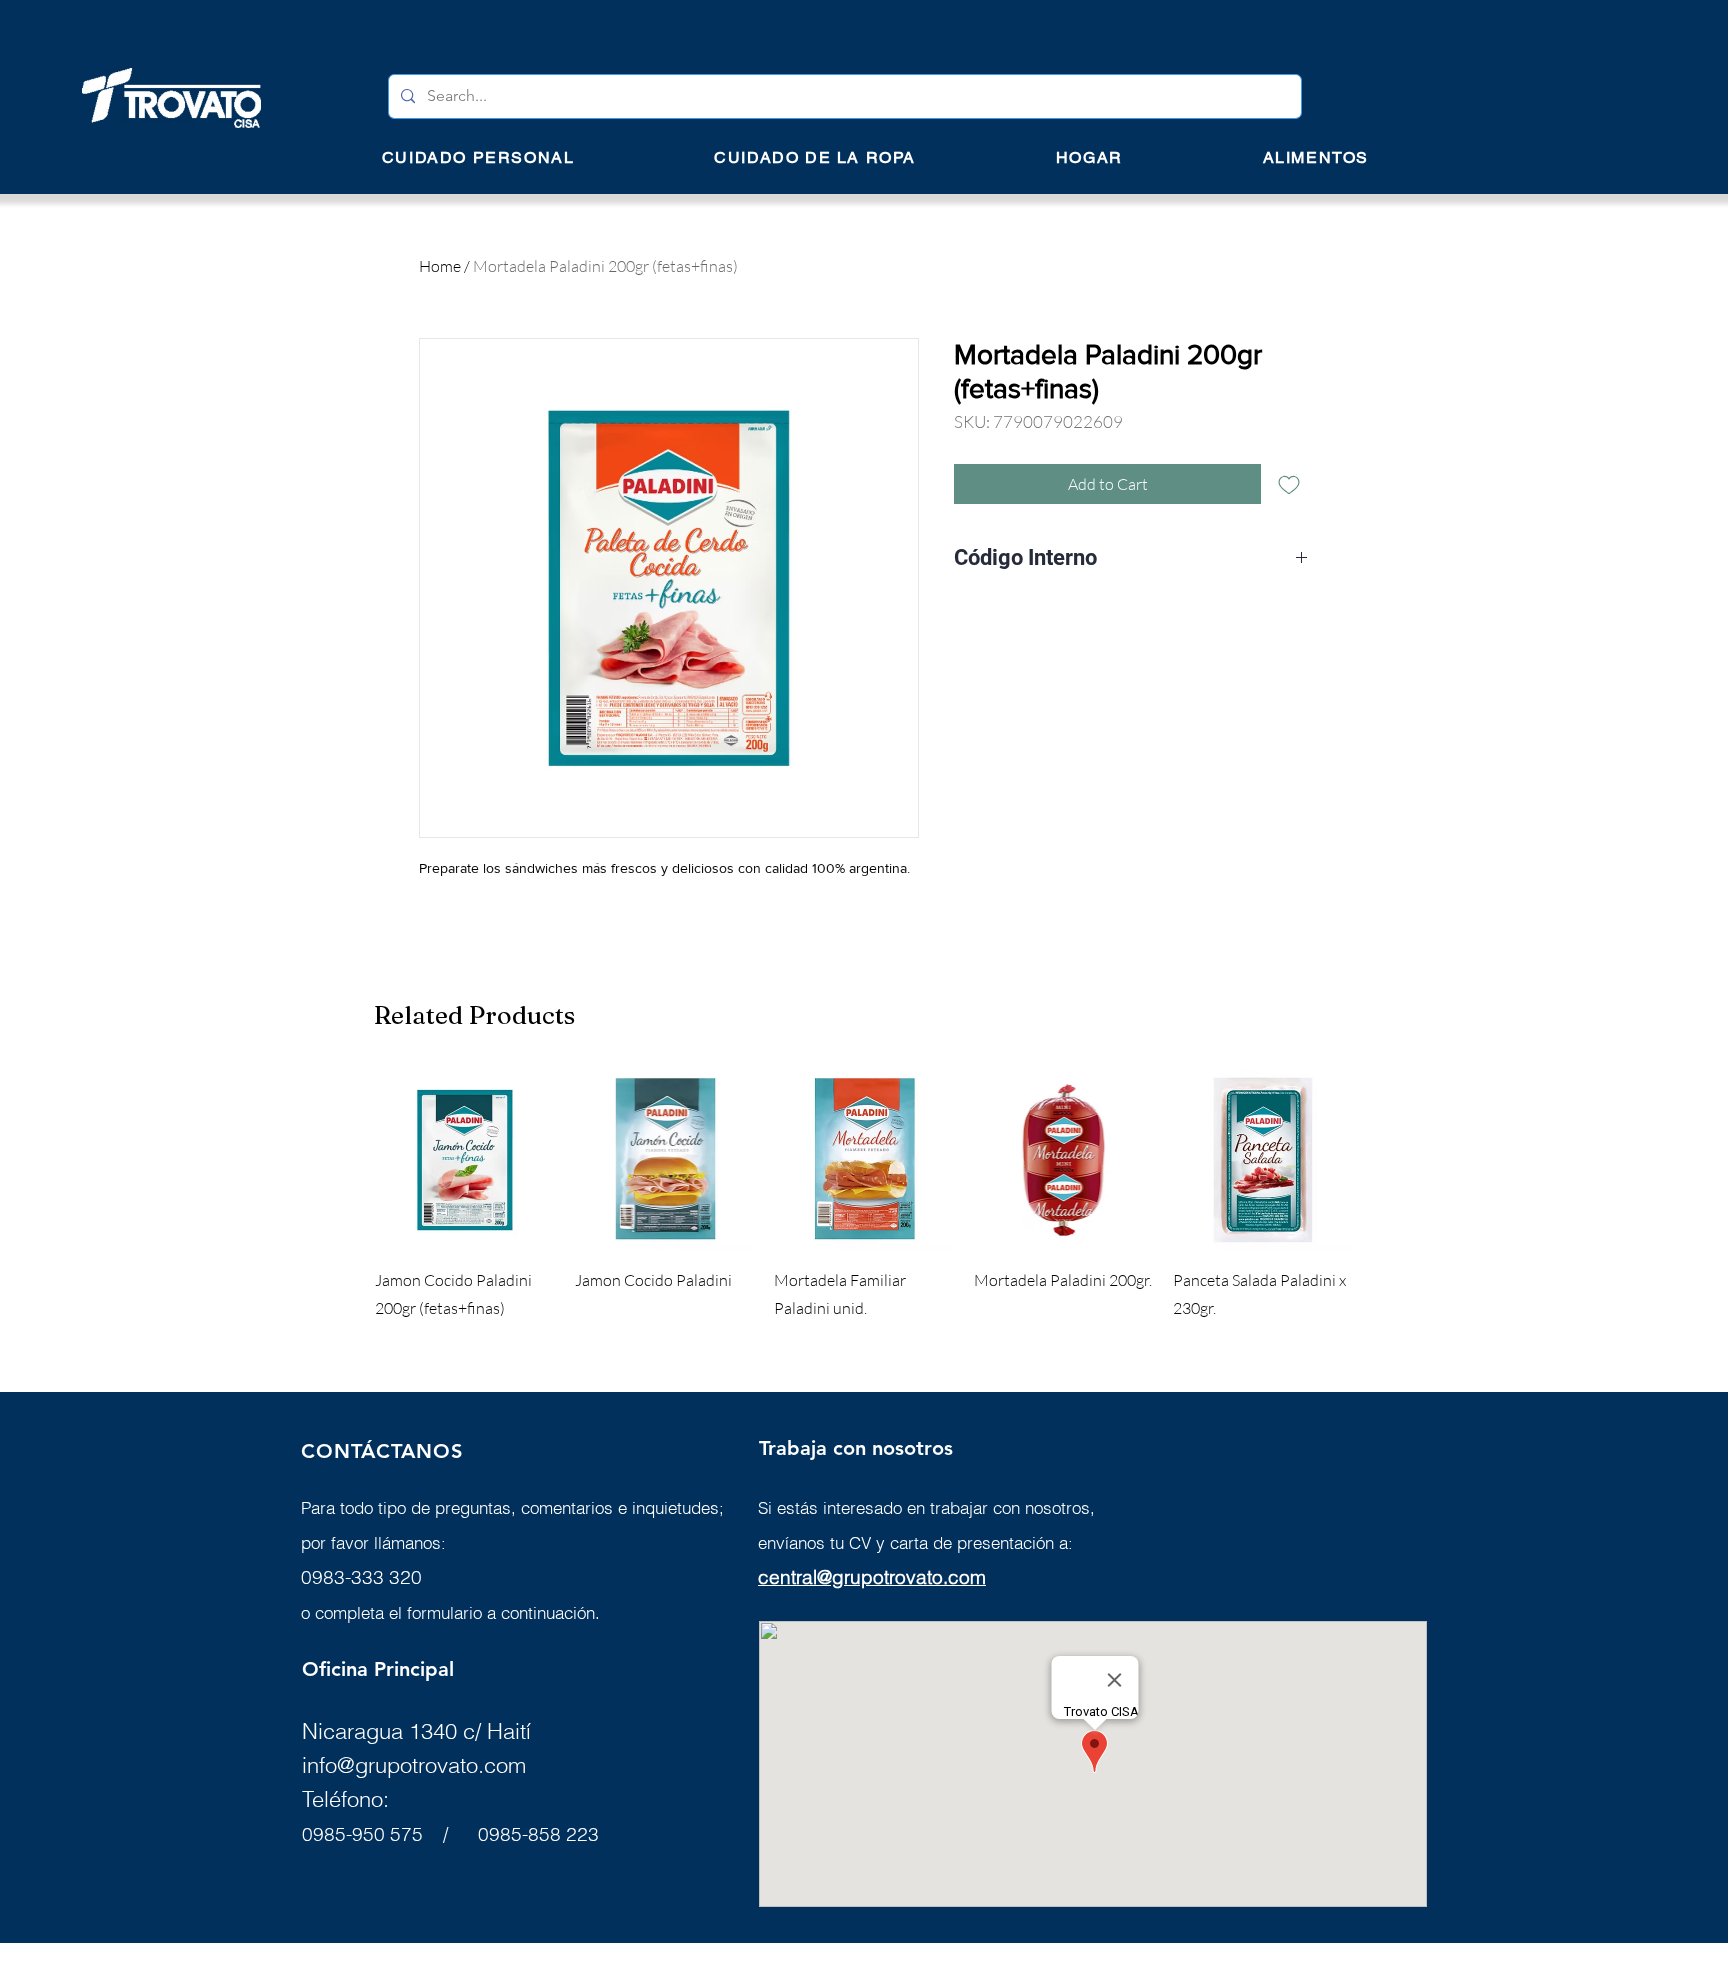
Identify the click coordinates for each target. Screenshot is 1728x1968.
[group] (864, 1196)
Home (440, 266)
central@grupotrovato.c (858, 1577)
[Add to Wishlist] (1289, 484)
